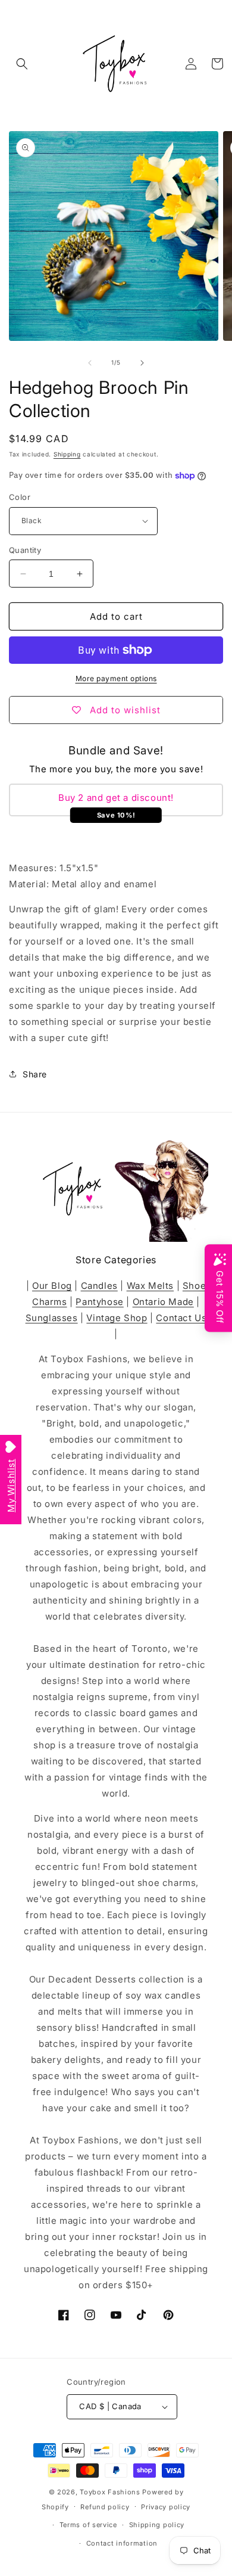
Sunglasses (52, 1318)
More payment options (116, 678)
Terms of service (88, 2525)
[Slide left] (90, 363)
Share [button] (35, 1074)
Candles (99, 1286)
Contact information (122, 2543)
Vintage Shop (117, 1318)
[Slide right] (142, 363)
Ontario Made (163, 1302)
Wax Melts (150, 1286)
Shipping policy (157, 2525)
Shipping (67, 454)
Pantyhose (99, 1302)
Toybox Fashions (110, 2492)
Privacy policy (166, 2507)
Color (20, 497)
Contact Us (181, 1318)
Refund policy (105, 2507)
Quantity (25, 550)
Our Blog (52, 1286)
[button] (22, 64)
